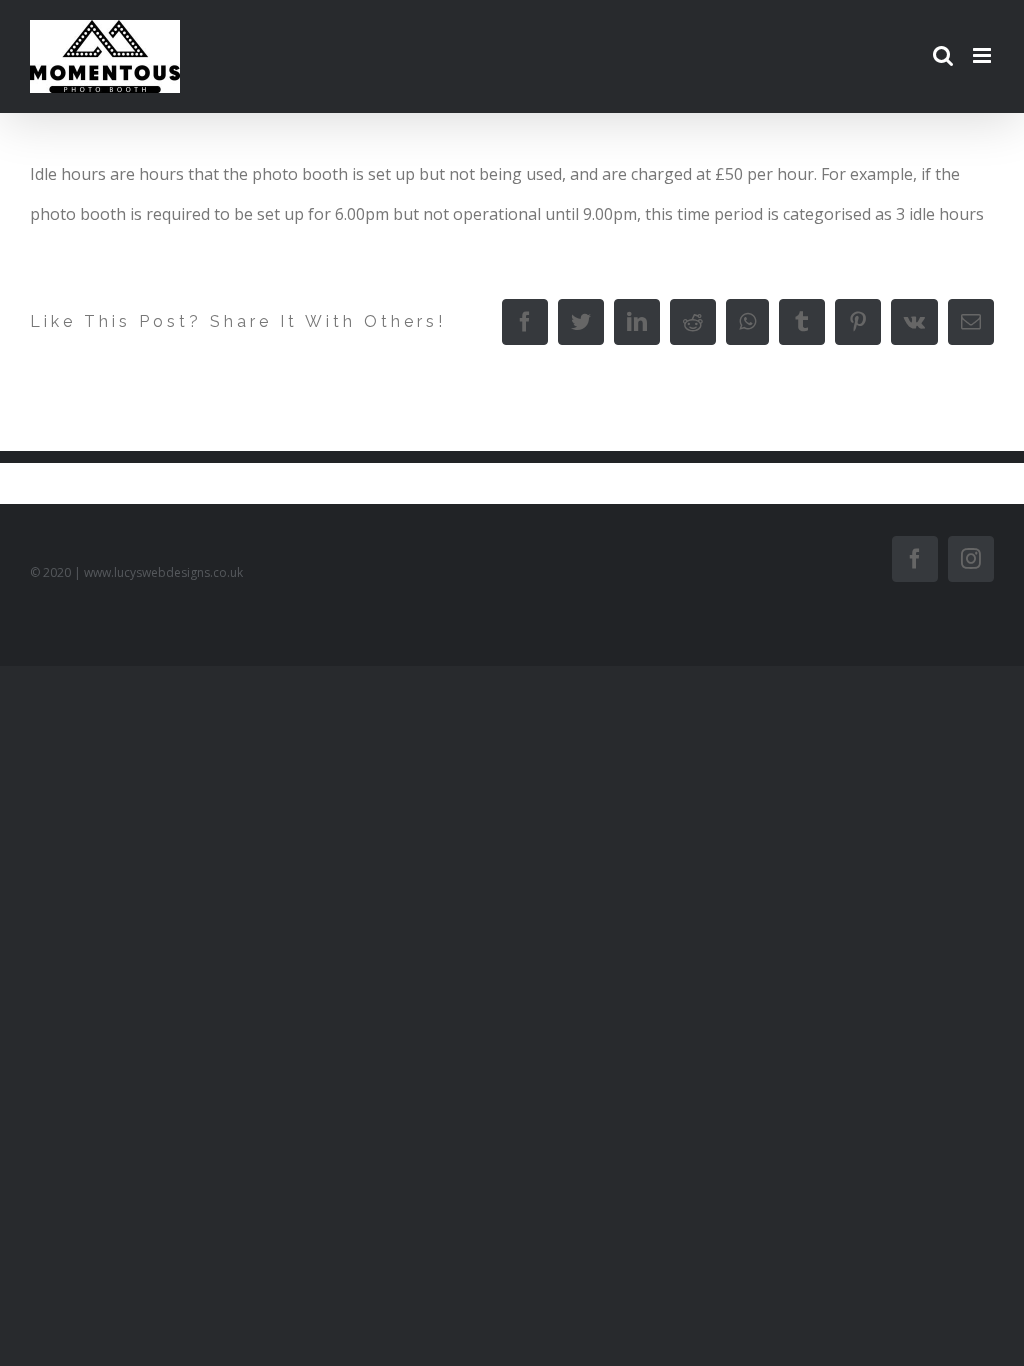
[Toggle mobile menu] (983, 55)
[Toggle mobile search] (943, 55)
